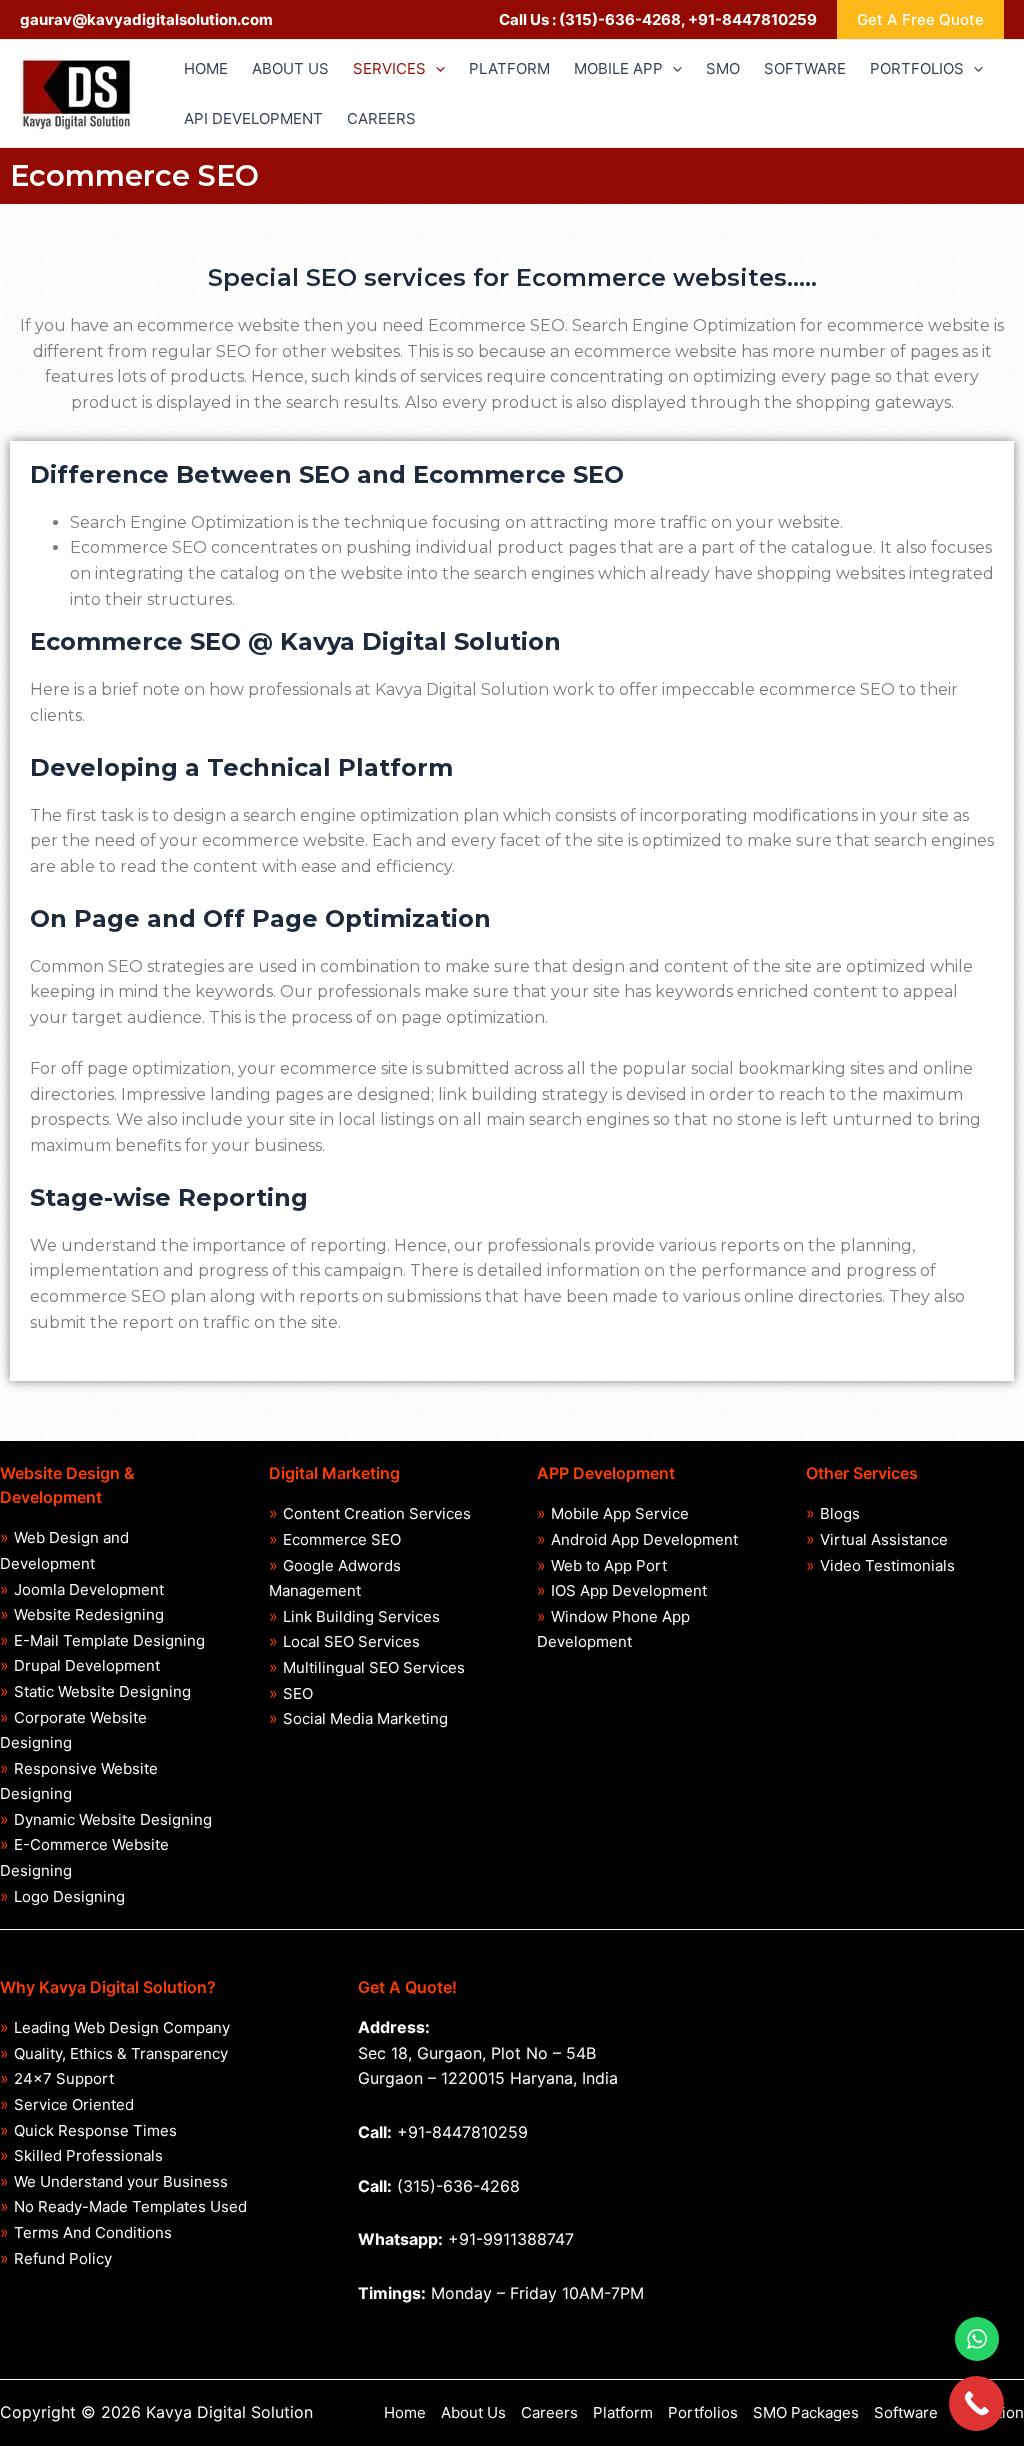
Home (405, 2412)
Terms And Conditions (93, 2232)
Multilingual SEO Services (374, 1667)
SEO (298, 1693)
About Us (473, 2412)
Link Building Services (361, 1616)
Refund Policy (63, 2258)
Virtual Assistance (884, 1539)
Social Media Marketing (365, 1718)
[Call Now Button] (976, 2403)
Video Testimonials (887, 1565)
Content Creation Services (377, 1513)
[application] (435, 69)
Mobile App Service (620, 1513)
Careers (549, 2412)
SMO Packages (806, 2412)
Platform (623, 2412)
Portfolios (703, 2412)
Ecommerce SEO (342, 1539)
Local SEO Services (351, 1641)
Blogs (840, 1513)
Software (906, 2412)
